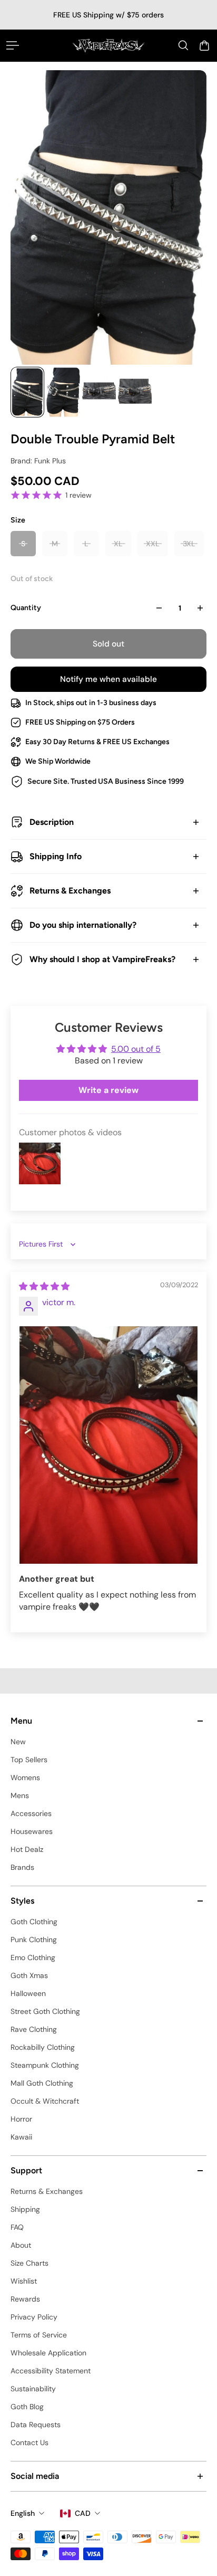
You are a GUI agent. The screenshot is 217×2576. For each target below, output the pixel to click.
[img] (44, 1286)
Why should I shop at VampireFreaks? (102, 959)
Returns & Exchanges (70, 891)
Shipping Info (56, 856)
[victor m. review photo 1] (108, 1445)
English (23, 2513)
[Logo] (108, 45)
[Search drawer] (183, 45)
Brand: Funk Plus (38, 461)
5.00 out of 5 (136, 1049)
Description (52, 822)
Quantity (26, 608)
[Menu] (13, 45)
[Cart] (204, 45)
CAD (83, 2513)
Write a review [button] (108, 1090)
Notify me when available (108, 679)
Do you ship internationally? (83, 925)
